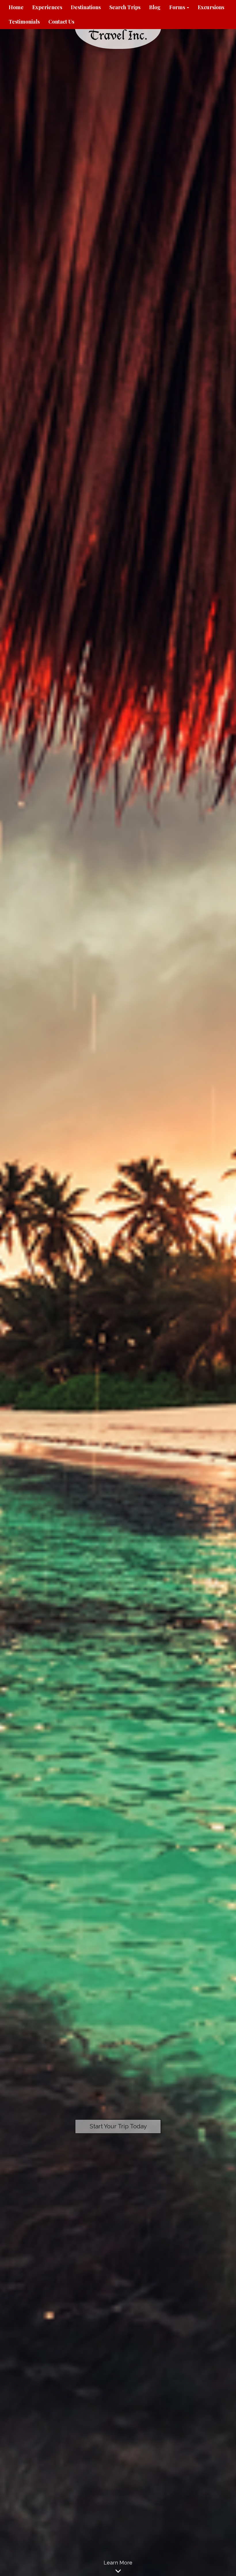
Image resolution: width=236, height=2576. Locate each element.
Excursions (211, 7)
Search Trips (125, 7)
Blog (155, 7)
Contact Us (61, 22)
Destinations (86, 7)
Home (16, 7)
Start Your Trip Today (118, 2126)
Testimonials (24, 22)
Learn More (118, 2563)
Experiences (47, 7)
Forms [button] (178, 7)
